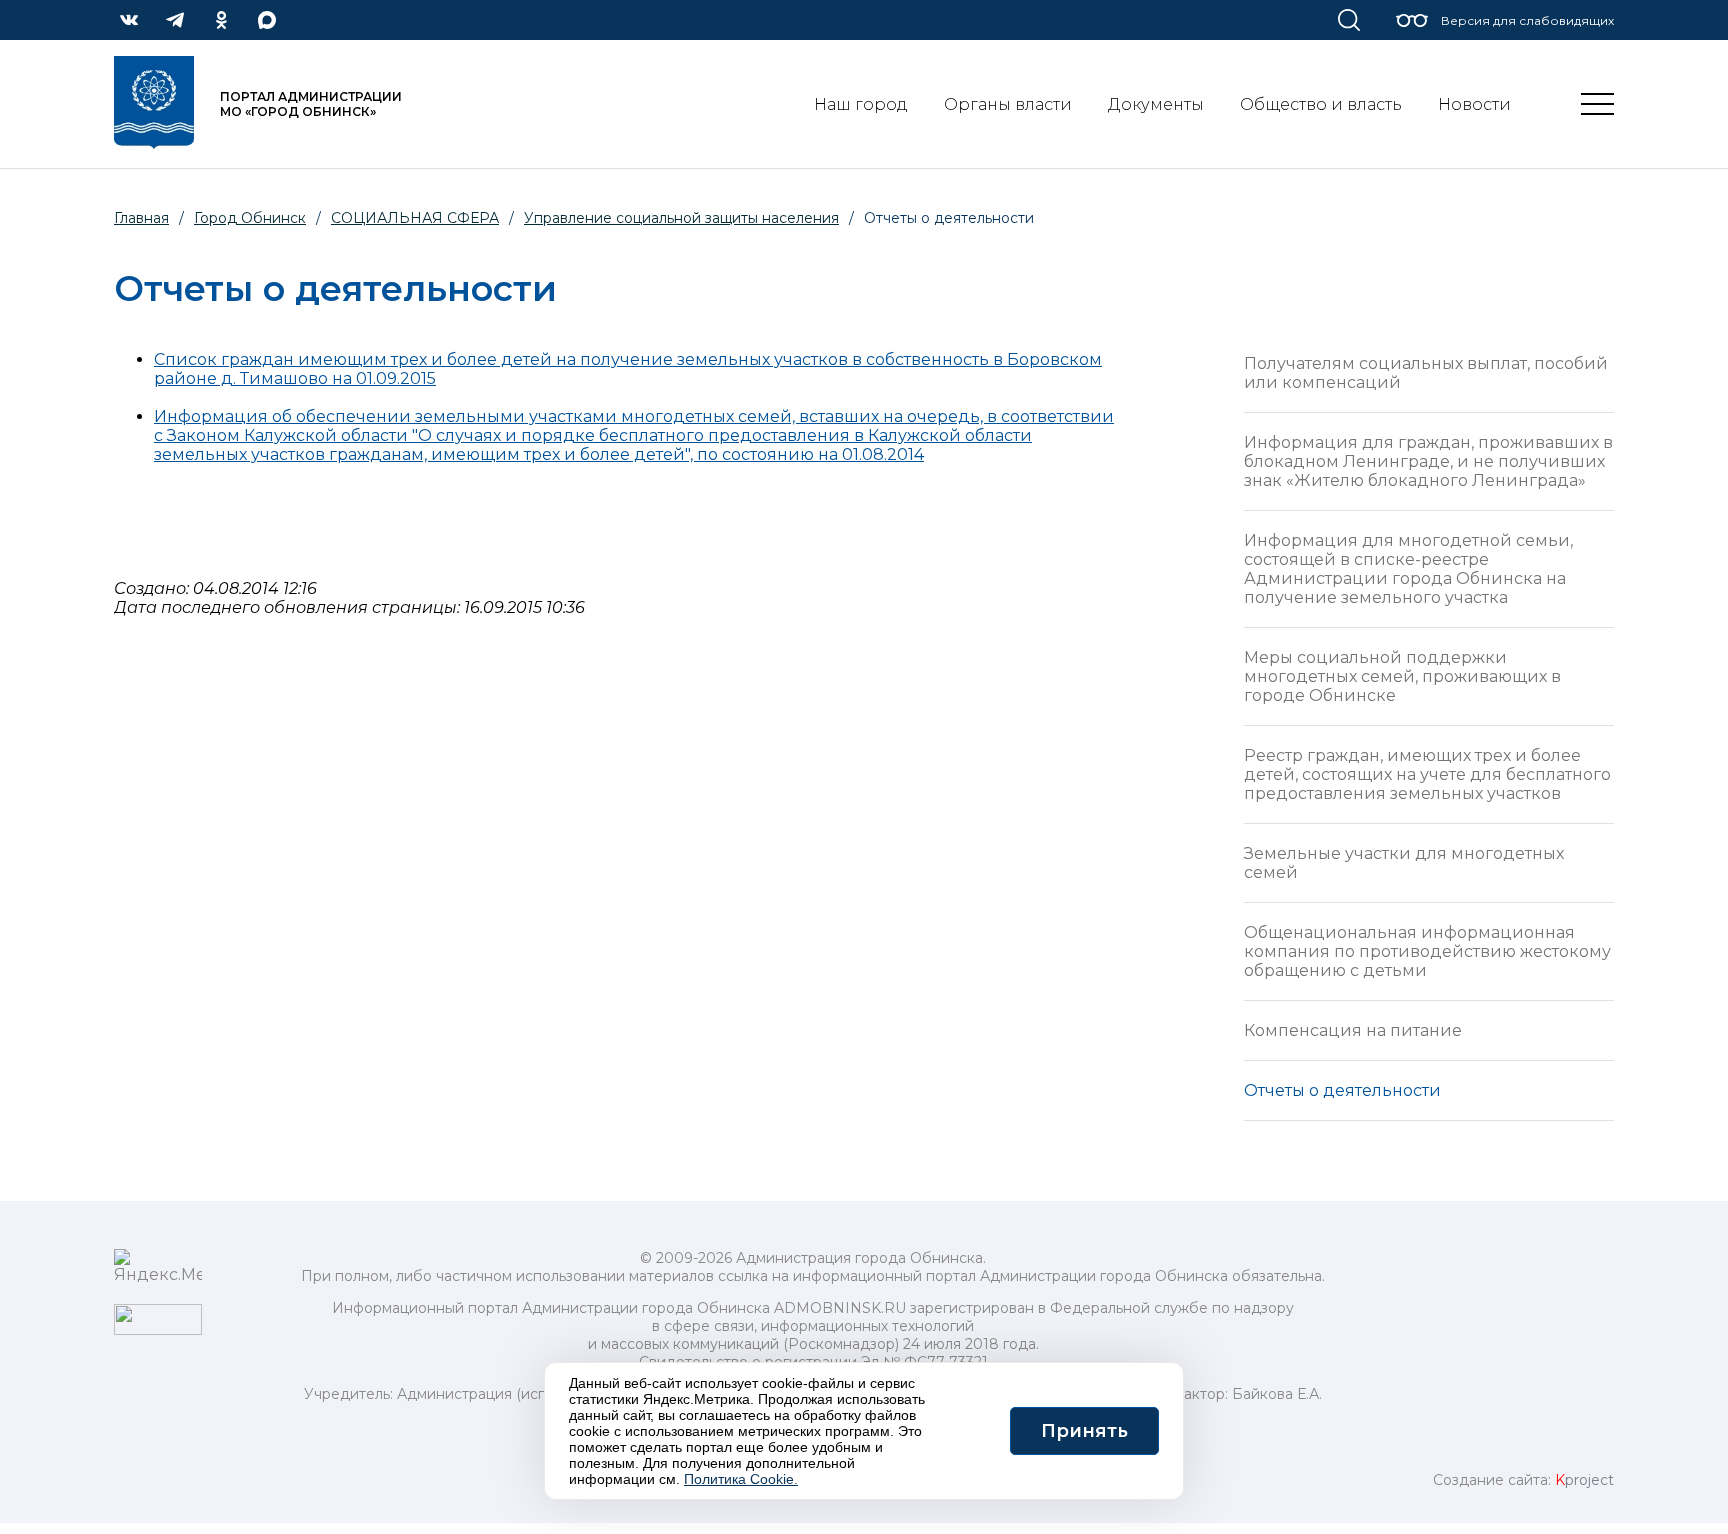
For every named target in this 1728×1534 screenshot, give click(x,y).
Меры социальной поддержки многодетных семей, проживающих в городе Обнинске (1402, 676)
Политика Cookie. (741, 1479)
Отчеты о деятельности (1342, 1090)
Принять (1084, 1431)
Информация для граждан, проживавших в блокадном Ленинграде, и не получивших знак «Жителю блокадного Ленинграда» (1428, 461)
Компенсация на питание (1353, 1030)
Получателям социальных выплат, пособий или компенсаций (1426, 373)
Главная (141, 218)
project (1584, 1480)
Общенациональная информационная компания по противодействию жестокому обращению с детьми (1427, 951)
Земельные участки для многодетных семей (1404, 863)
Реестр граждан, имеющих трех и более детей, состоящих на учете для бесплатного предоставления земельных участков (1427, 774)
